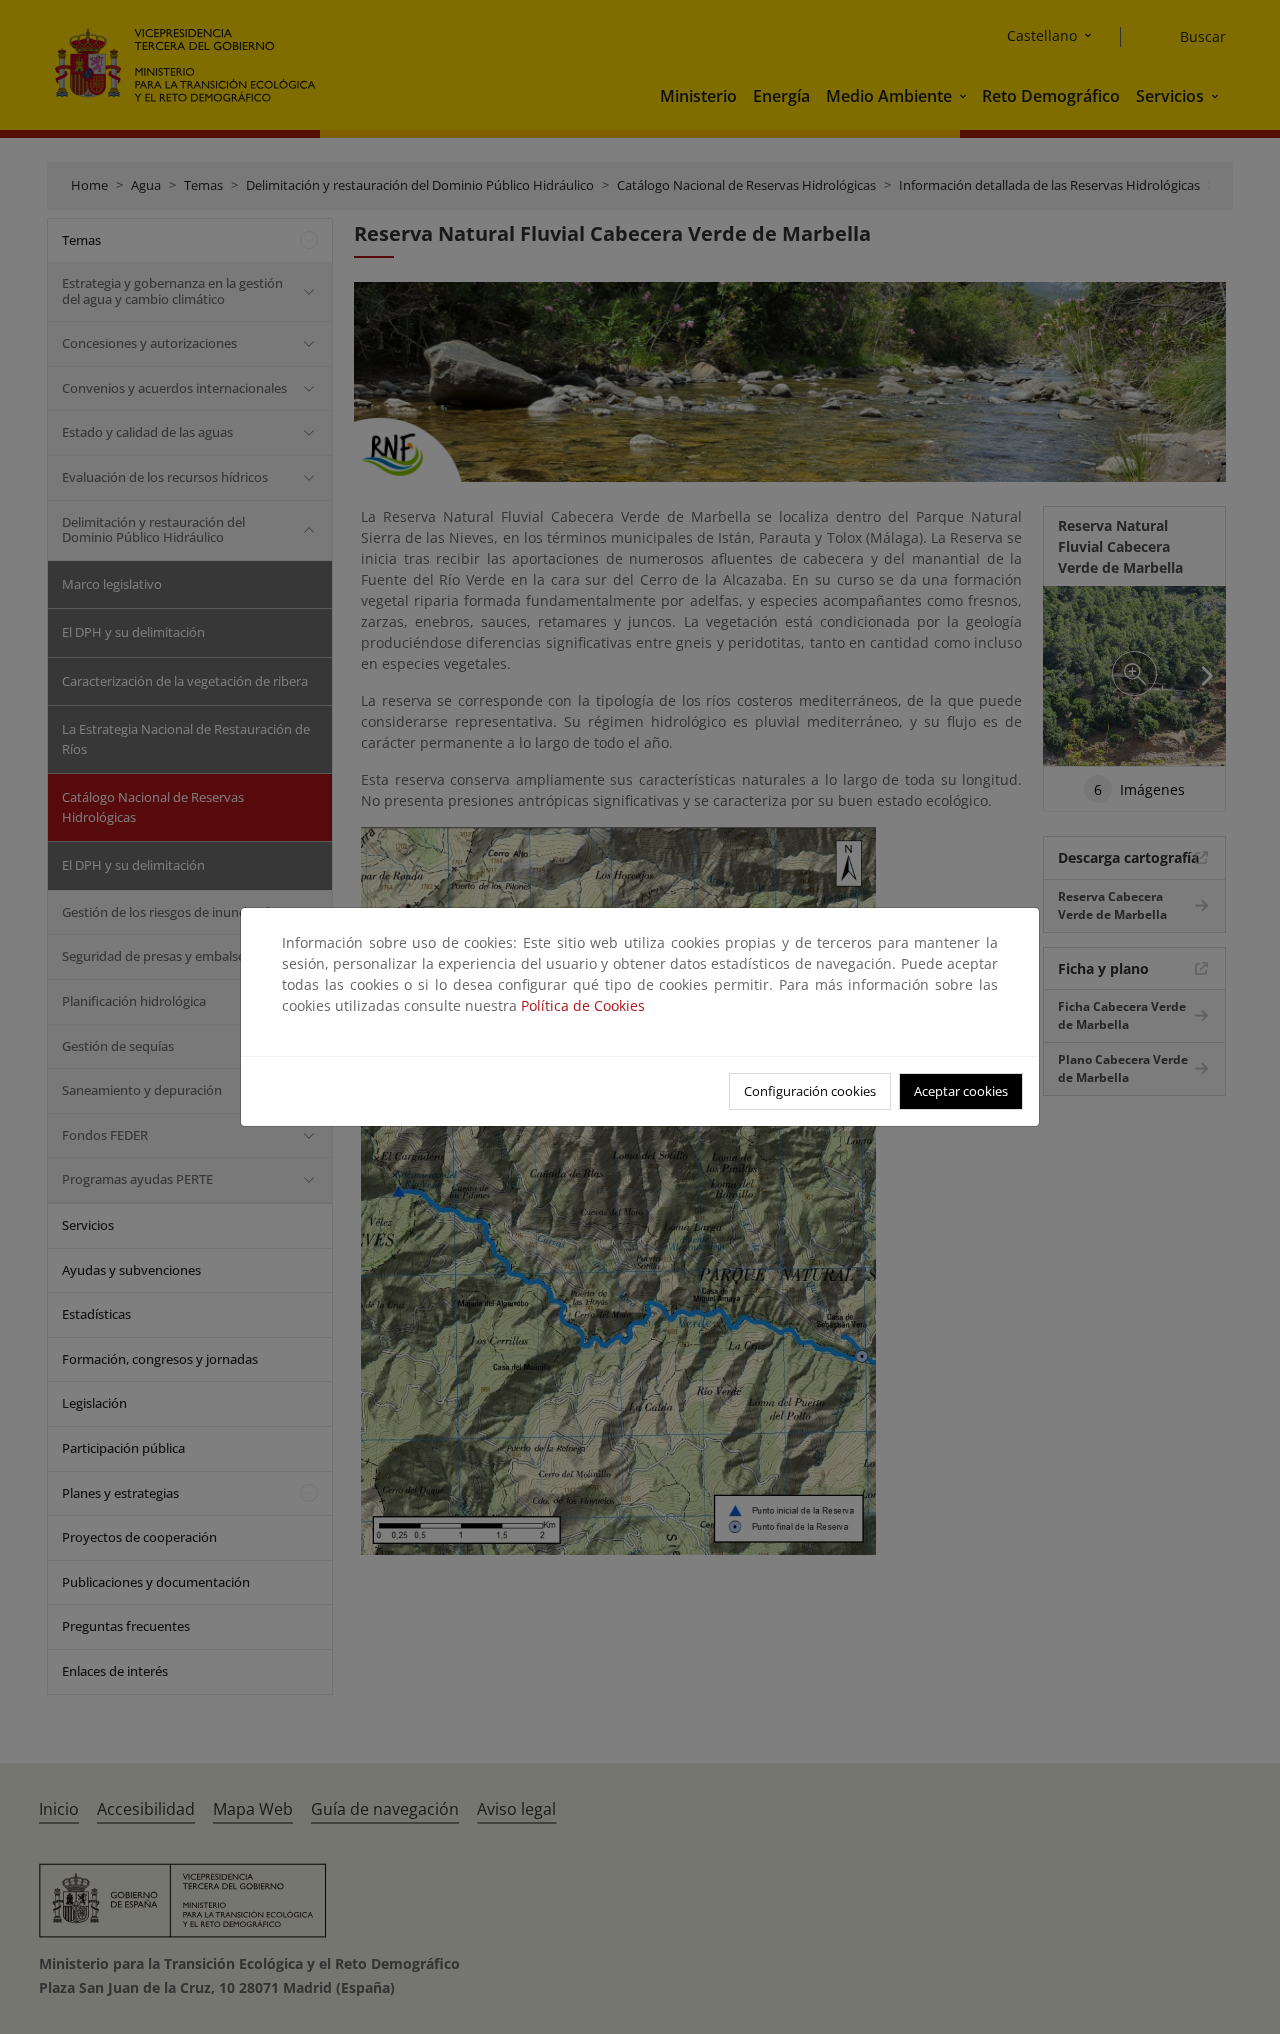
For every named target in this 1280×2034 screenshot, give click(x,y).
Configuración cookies (810, 1091)
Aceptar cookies (961, 1091)
